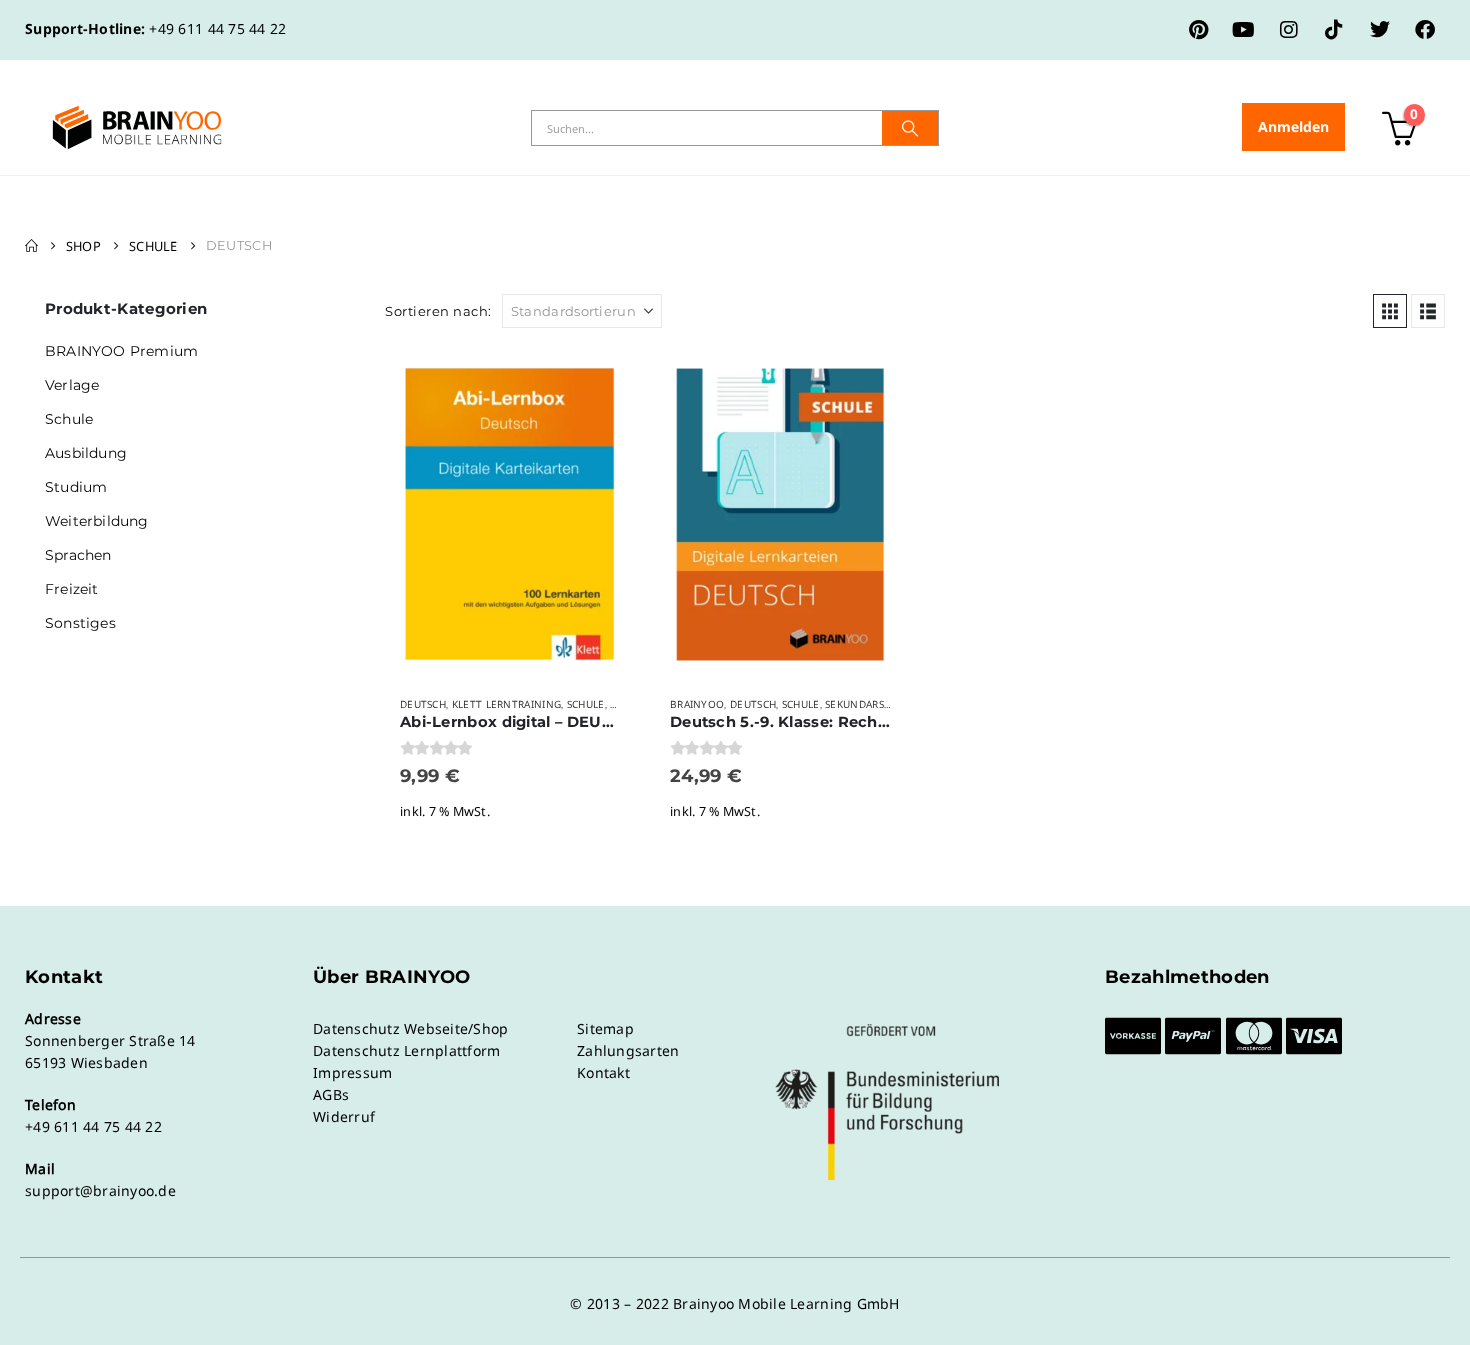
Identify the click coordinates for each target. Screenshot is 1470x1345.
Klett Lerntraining (506, 704)
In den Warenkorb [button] (602, 381)
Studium (76, 487)
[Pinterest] (1199, 30)
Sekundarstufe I (870, 704)
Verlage (72, 385)
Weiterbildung (97, 521)
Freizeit (72, 589)
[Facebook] (1425, 30)
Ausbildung (86, 453)
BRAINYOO (697, 704)
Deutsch (423, 704)
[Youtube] (1244, 30)
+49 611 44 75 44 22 (217, 28)
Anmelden (1293, 126)
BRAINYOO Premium (121, 351)
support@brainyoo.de (100, 1190)
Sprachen (78, 555)
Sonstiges (80, 623)
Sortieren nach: (438, 311)
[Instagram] (1289, 30)
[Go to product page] (510, 514)
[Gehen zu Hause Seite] (31, 246)
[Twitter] (1380, 30)
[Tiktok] (1334, 30)
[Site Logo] (137, 127)
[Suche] (910, 128)
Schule (586, 704)
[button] (1390, 311)
